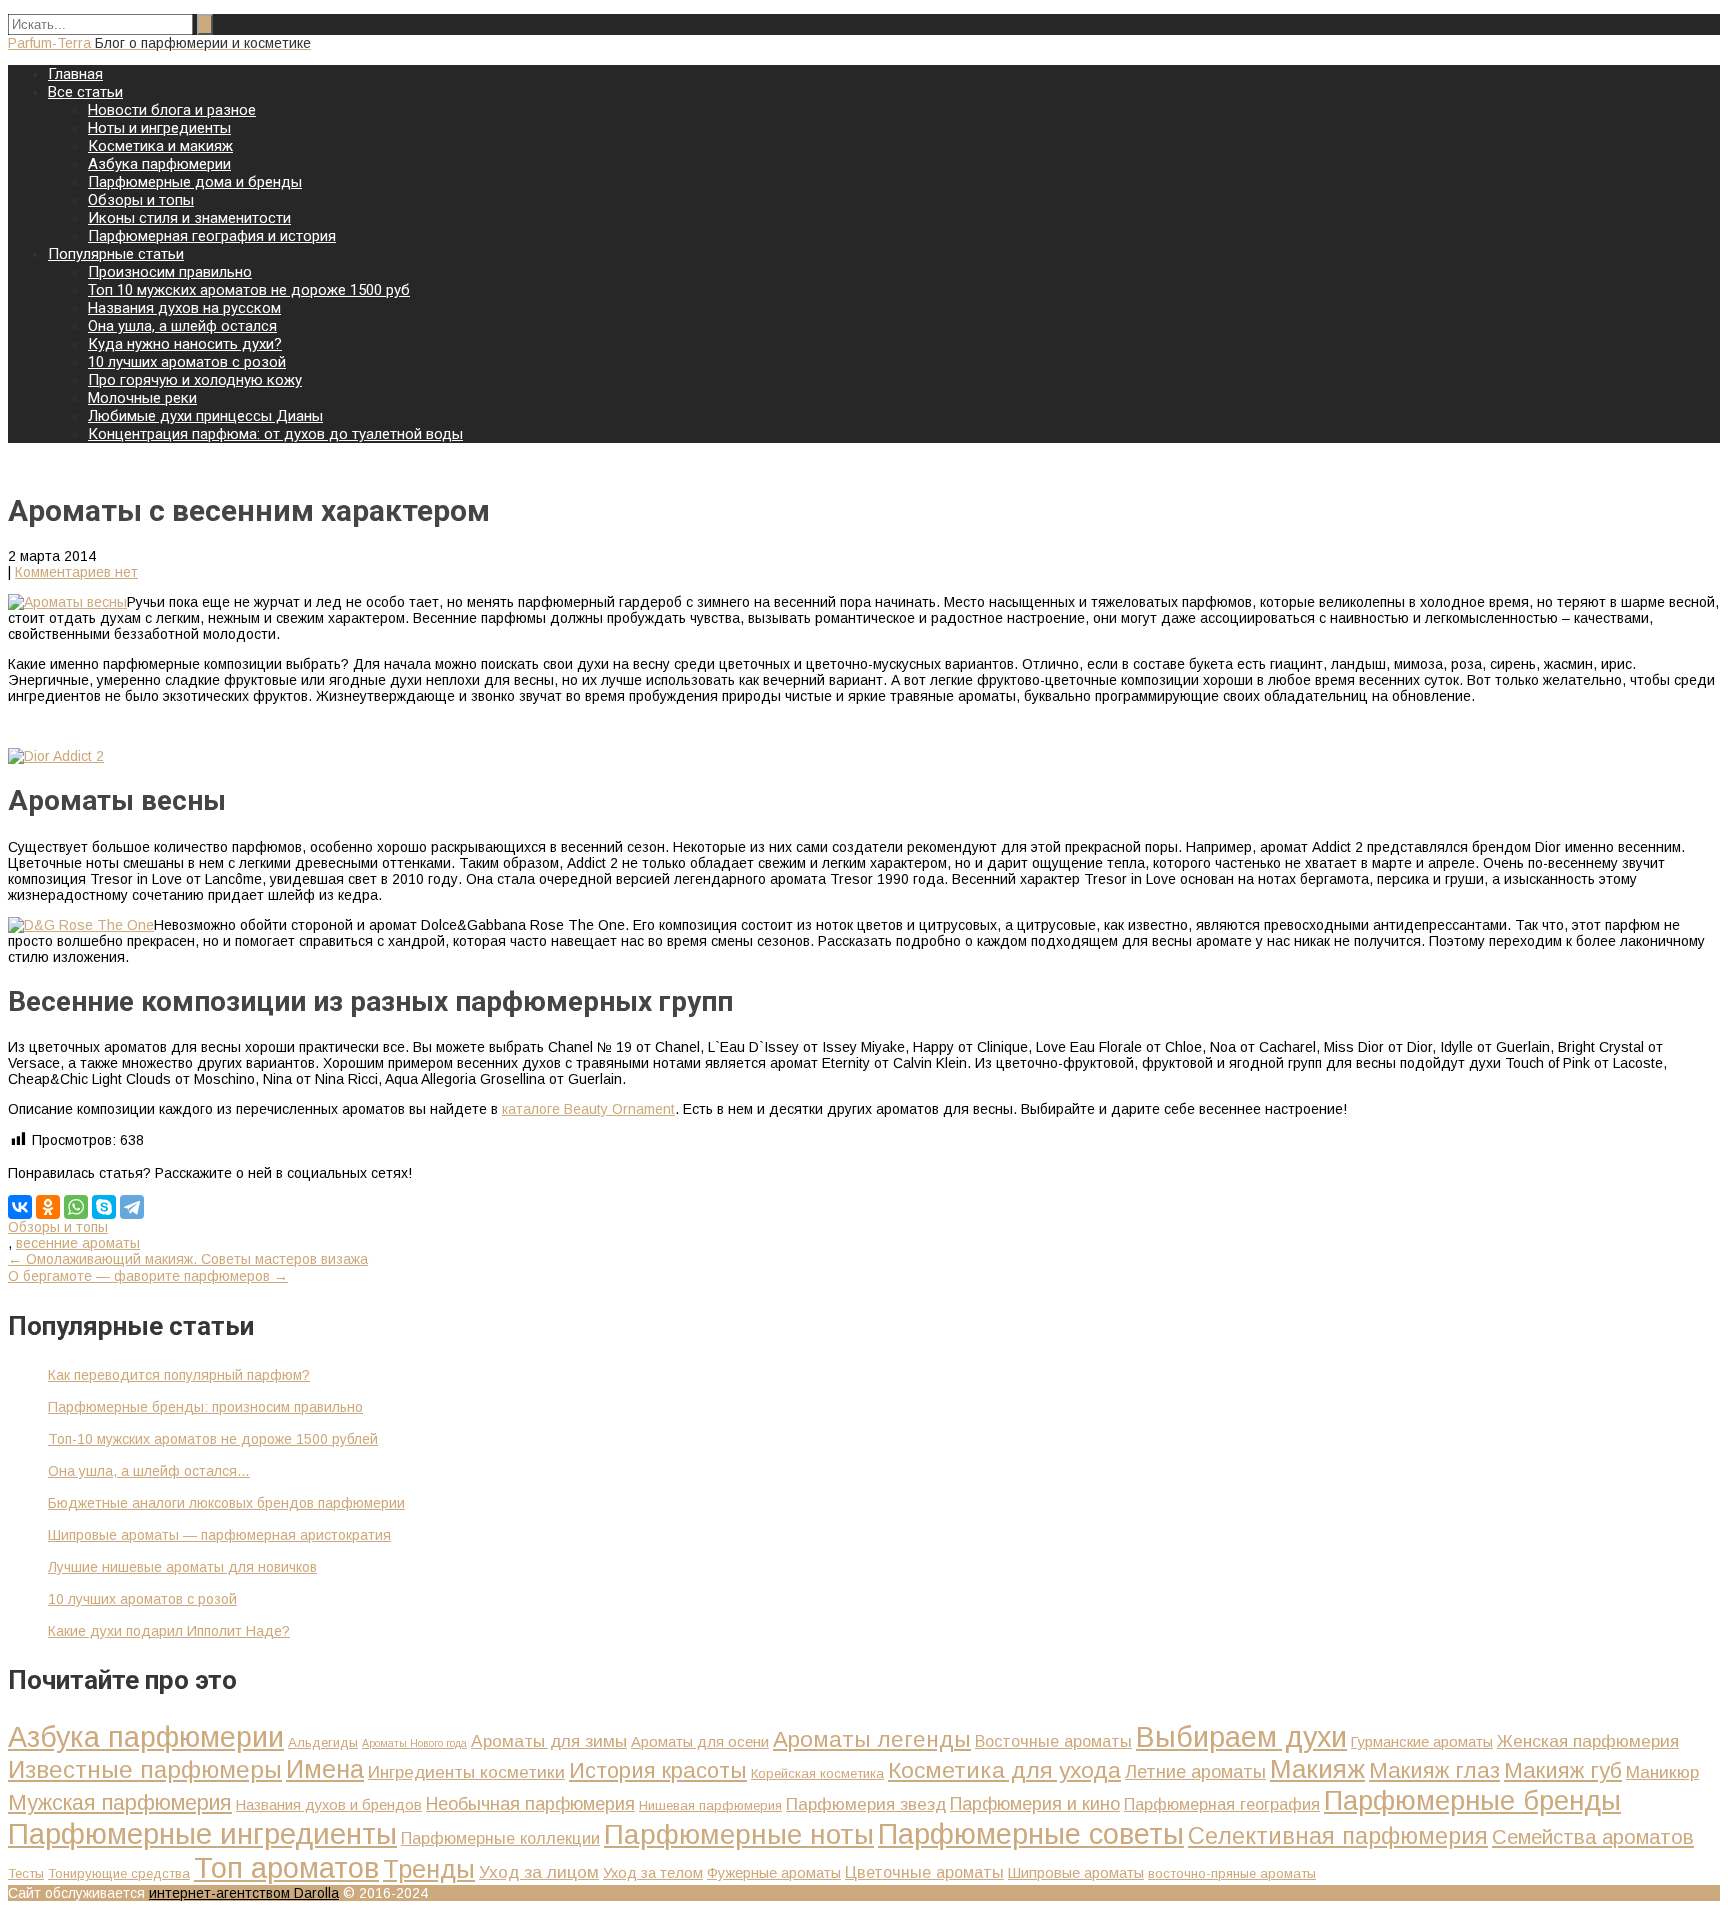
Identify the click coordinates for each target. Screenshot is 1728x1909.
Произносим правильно (170, 272)
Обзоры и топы (141, 200)
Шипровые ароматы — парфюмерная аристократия (219, 1535)
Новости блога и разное (172, 110)
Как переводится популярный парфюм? (179, 1375)
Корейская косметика (817, 1773)
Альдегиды (323, 1742)
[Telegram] (132, 1207)
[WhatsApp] (76, 1207)
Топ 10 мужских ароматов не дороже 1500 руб (249, 290)
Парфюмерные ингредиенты (202, 1833)
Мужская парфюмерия (120, 1803)
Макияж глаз (1434, 1770)
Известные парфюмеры (145, 1769)
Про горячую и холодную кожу (195, 380)
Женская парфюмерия (1588, 1741)
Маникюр (1662, 1772)
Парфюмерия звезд (866, 1804)
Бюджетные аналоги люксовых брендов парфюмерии (226, 1503)
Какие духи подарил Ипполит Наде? (169, 1631)
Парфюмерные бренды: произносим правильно (205, 1407)
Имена (325, 1769)
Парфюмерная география (1222, 1804)
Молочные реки (142, 398)
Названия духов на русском (184, 308)
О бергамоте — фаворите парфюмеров (148, 1276)
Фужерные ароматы (774, 1873)
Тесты (26, 1873)
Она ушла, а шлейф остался (182, 326)
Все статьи (85, 92)
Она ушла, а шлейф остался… (149, 1471)
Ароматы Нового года (414, 1743)
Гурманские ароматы (1422, 1742)
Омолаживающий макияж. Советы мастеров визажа (188, 1259)
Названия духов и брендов (329, 1805)
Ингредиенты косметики (466, 1772)
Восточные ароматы (1053, 1741)
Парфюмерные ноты (739, 1834)
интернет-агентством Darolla (244, 1893)
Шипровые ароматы (1076, 1873)
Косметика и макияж (160, 146)
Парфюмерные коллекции (500, 1838)
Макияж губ (1563, 1770)
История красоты (658, 1770)
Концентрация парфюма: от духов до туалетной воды (275, 434)
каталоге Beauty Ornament (588, 1109)
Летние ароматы (1195, 1771)
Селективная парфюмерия (1338, 1836)
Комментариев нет (76, 572)
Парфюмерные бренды (1472, 1800)
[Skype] (104, 1207)
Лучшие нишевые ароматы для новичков (182, 1567)
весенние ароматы (78, 1243)
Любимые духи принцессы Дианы (205, 416)
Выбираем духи (1241, 1737)
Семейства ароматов (1593, 1837)
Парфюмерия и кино (1035, 1803)
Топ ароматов (286, 1867)
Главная (75, 74)
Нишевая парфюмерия (710, 1805)
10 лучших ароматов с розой (187, 362)
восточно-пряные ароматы (1232, 1873)
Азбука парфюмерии (159, 164)
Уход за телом (653, 1873)
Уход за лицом (539, 1872)
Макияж (1317, 1769)
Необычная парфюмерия (530, 1803)
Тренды (429, 1869)
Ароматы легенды (872, 1739)
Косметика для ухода (1004, 1770)
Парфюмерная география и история (212, 236)
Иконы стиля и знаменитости (189, 218)
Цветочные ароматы (924, 1872)
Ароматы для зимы (549, 1741)
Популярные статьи (116, 254)
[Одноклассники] (48, 1207)
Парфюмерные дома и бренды (195, 182)
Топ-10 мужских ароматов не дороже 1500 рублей (213, 1439)
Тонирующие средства (119, 1873)
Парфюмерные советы (1031, 1834)
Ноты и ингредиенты (159, 128)
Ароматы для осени (700, 1742)
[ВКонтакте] (20, 1207)
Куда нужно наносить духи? (185, 344)
